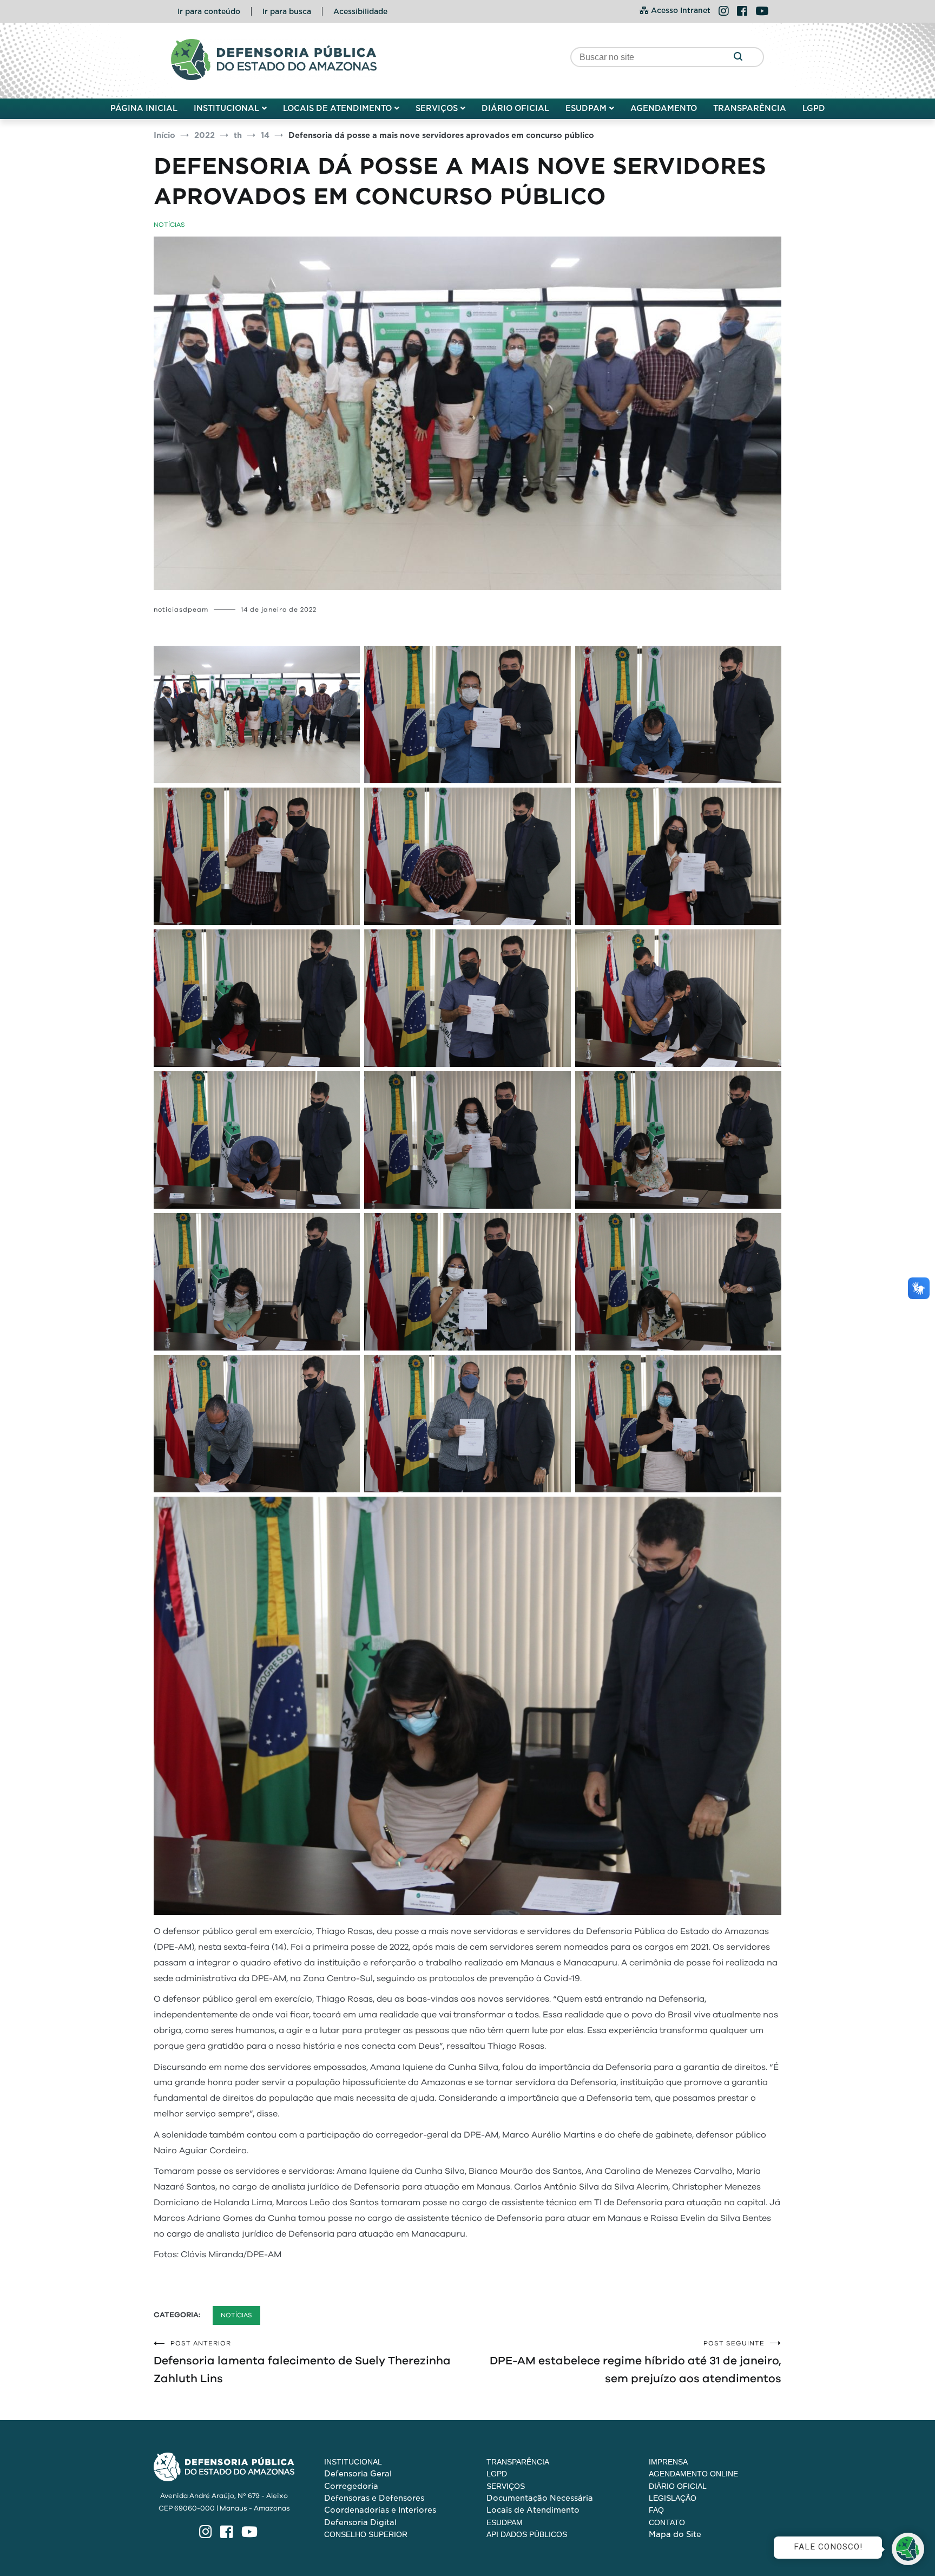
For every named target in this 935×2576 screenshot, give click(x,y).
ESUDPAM (586, 108)
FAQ (656, 2510)
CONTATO (667, 2522)
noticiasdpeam (181, 609)
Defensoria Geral (358, 2474)
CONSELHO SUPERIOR (366, 2534)
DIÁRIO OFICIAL (515, 108)
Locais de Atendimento (533, 2510)
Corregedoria (351, 2486)
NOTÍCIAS (169, 225)
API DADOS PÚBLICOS (527, 2534)
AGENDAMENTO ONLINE (693, 2474)
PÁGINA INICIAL (144, 108)
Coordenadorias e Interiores (380, 2510)
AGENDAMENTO (664, 108)
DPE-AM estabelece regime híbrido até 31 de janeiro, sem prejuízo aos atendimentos (636, 2362)
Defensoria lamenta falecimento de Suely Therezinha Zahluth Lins (302, 2362)
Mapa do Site (675, 2534)
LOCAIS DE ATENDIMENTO (337, 108)
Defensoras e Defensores (374, 2498)
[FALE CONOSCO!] (908, 2549)
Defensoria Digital (360, 2522)
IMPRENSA (668, 2462)
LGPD (814, 108)
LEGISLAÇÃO (673, 2498)
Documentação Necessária (540, 2498)
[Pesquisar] (738, 57)
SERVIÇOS (437, 108)
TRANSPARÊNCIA (750, 108)
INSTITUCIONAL (226, 108)
